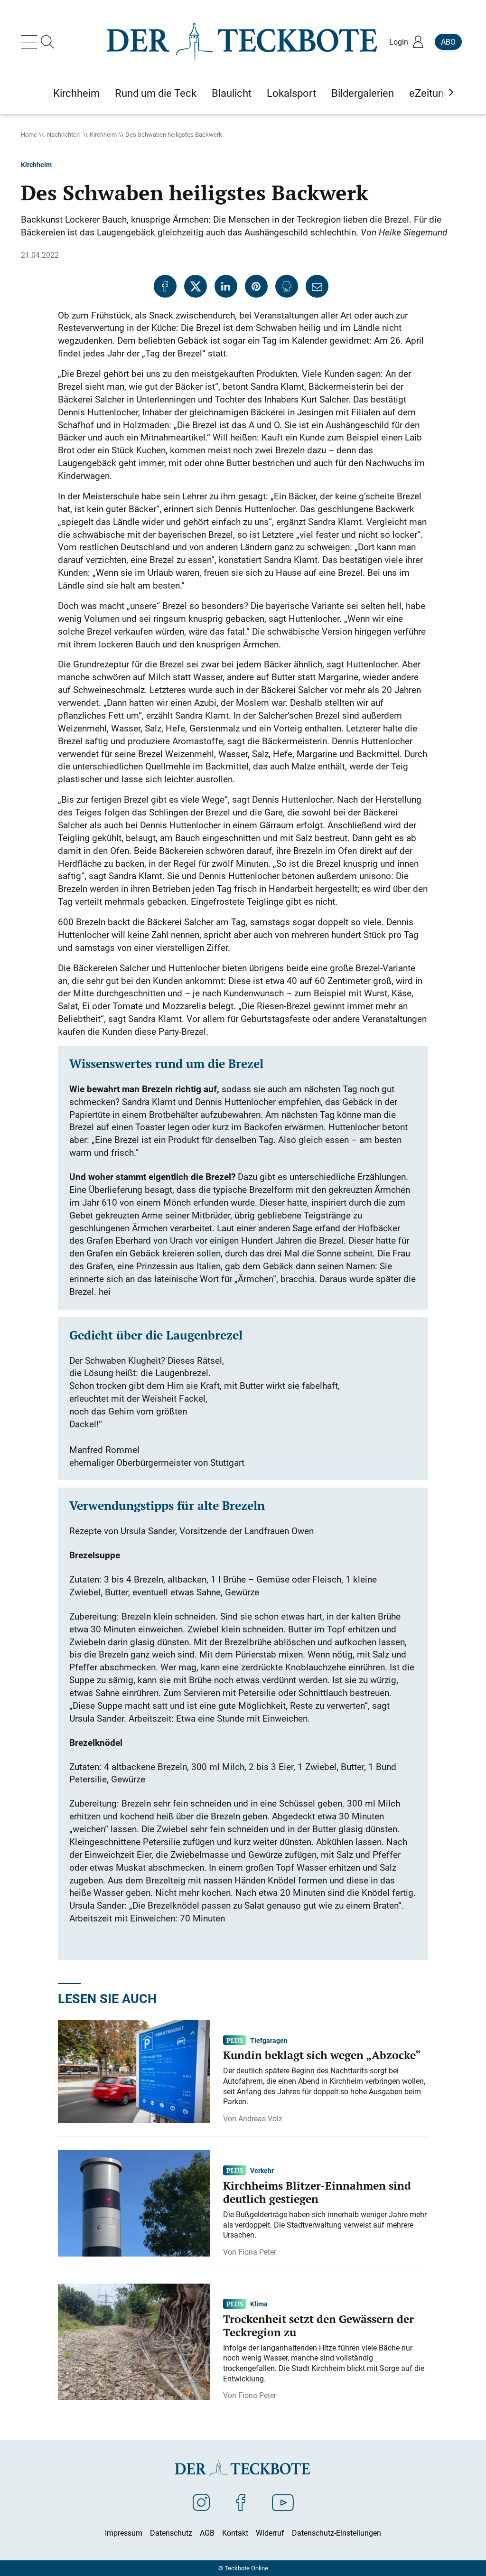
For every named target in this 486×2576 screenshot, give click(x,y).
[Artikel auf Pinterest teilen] (256, 286)
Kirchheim (103, 134)
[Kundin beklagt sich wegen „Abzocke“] (134, 2070)
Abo (448, 42)
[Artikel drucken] (287, 286)
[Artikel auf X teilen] (196, 286)
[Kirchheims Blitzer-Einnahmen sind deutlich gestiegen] (134, 2202)
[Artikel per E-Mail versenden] (317, 286)
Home (29, 134)
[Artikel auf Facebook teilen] (165, 286)
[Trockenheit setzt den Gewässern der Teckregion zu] (134, 2341)
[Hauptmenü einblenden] (31, 42)
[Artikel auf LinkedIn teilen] (226, 286)
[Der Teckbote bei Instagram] (201, 2502)
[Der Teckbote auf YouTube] (283, 2502)
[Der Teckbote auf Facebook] (241, 2502)
